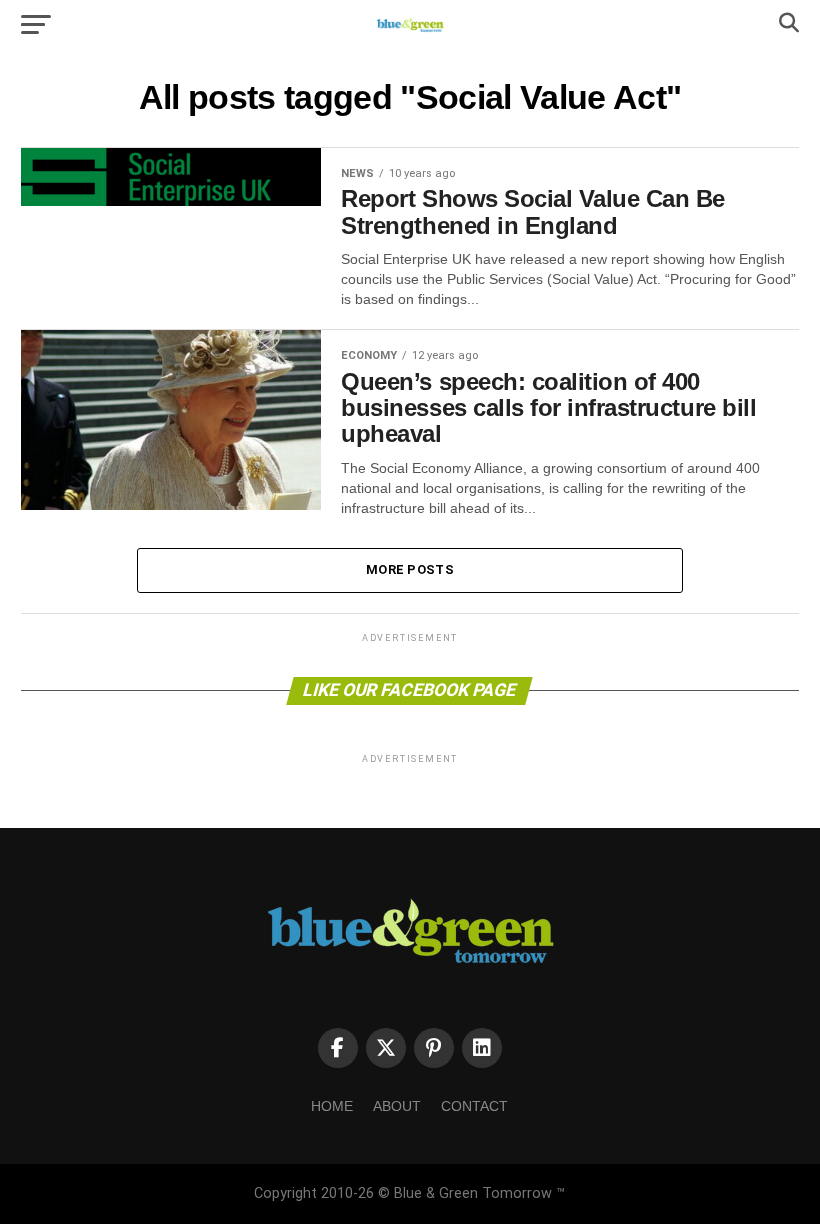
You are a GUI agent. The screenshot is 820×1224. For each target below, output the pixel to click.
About (397, 1106)
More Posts (410, 569)
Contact (474, 1106)
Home (332, 1106)
